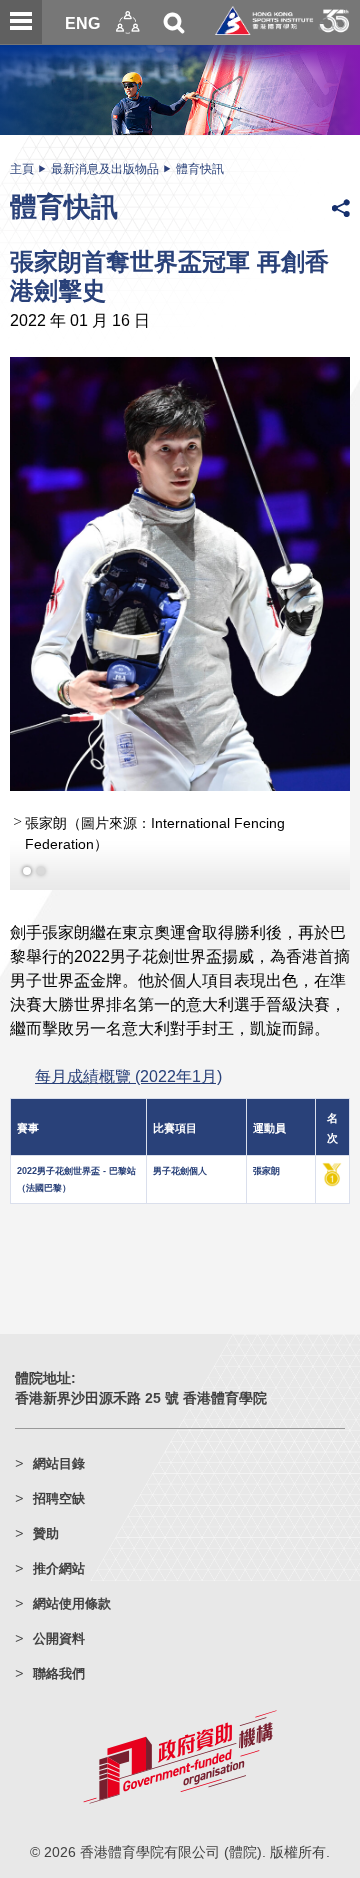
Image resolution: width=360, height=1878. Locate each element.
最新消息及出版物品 (105, 169)
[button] (128, 22)
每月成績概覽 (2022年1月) (128, 1107)
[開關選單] (21, 22)
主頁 (22, 169)
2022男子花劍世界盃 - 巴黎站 (76, 1202)
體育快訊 (200, 169)
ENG (82, 23)
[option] (180, 639)
